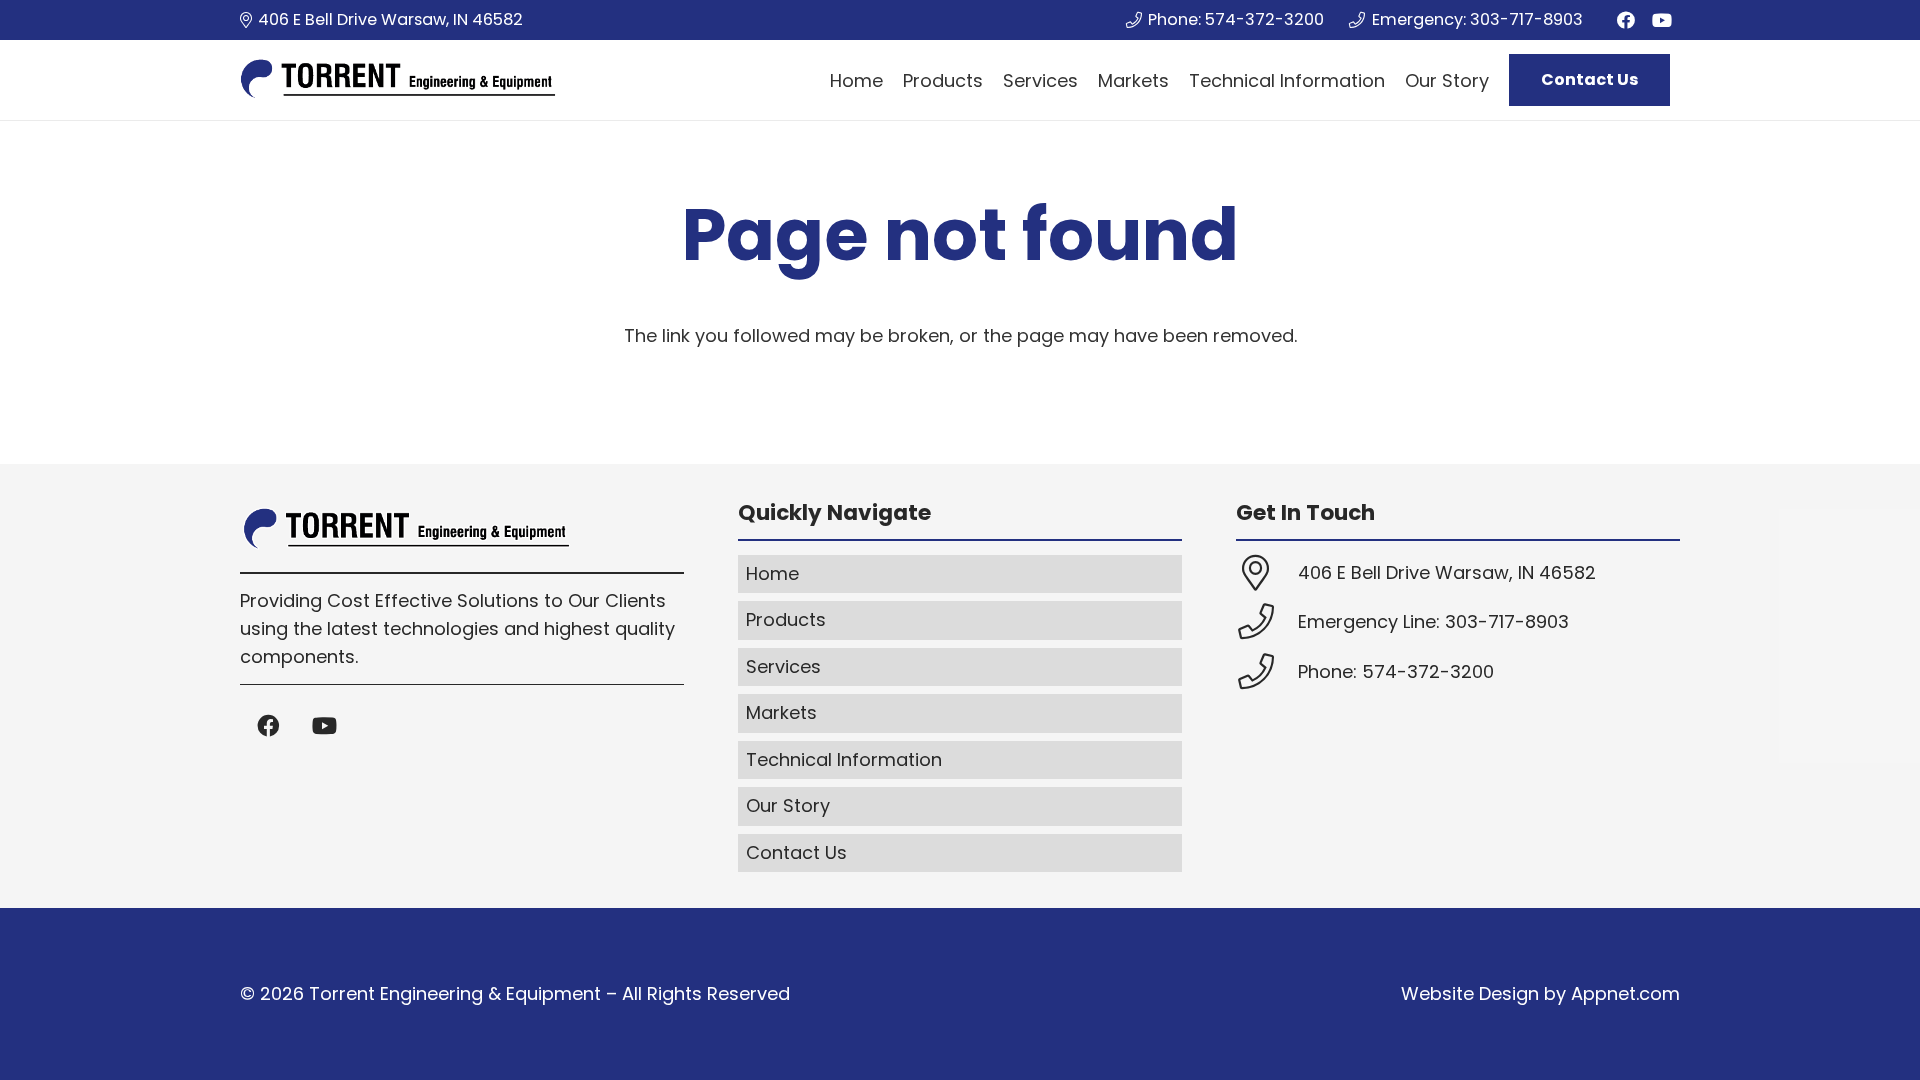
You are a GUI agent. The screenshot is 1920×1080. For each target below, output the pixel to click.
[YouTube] (1662, 20)
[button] (1505, 80)
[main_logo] (398, 80)
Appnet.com (1625, 993)
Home (772, 573)
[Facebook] (1626, 20)
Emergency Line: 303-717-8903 (1433, 621)
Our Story (788, 805)
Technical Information (844, 759)
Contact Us (796, 852)
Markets (781, 712)
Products (786, 619)
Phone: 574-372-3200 (1396, 671)
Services (783, 666)
